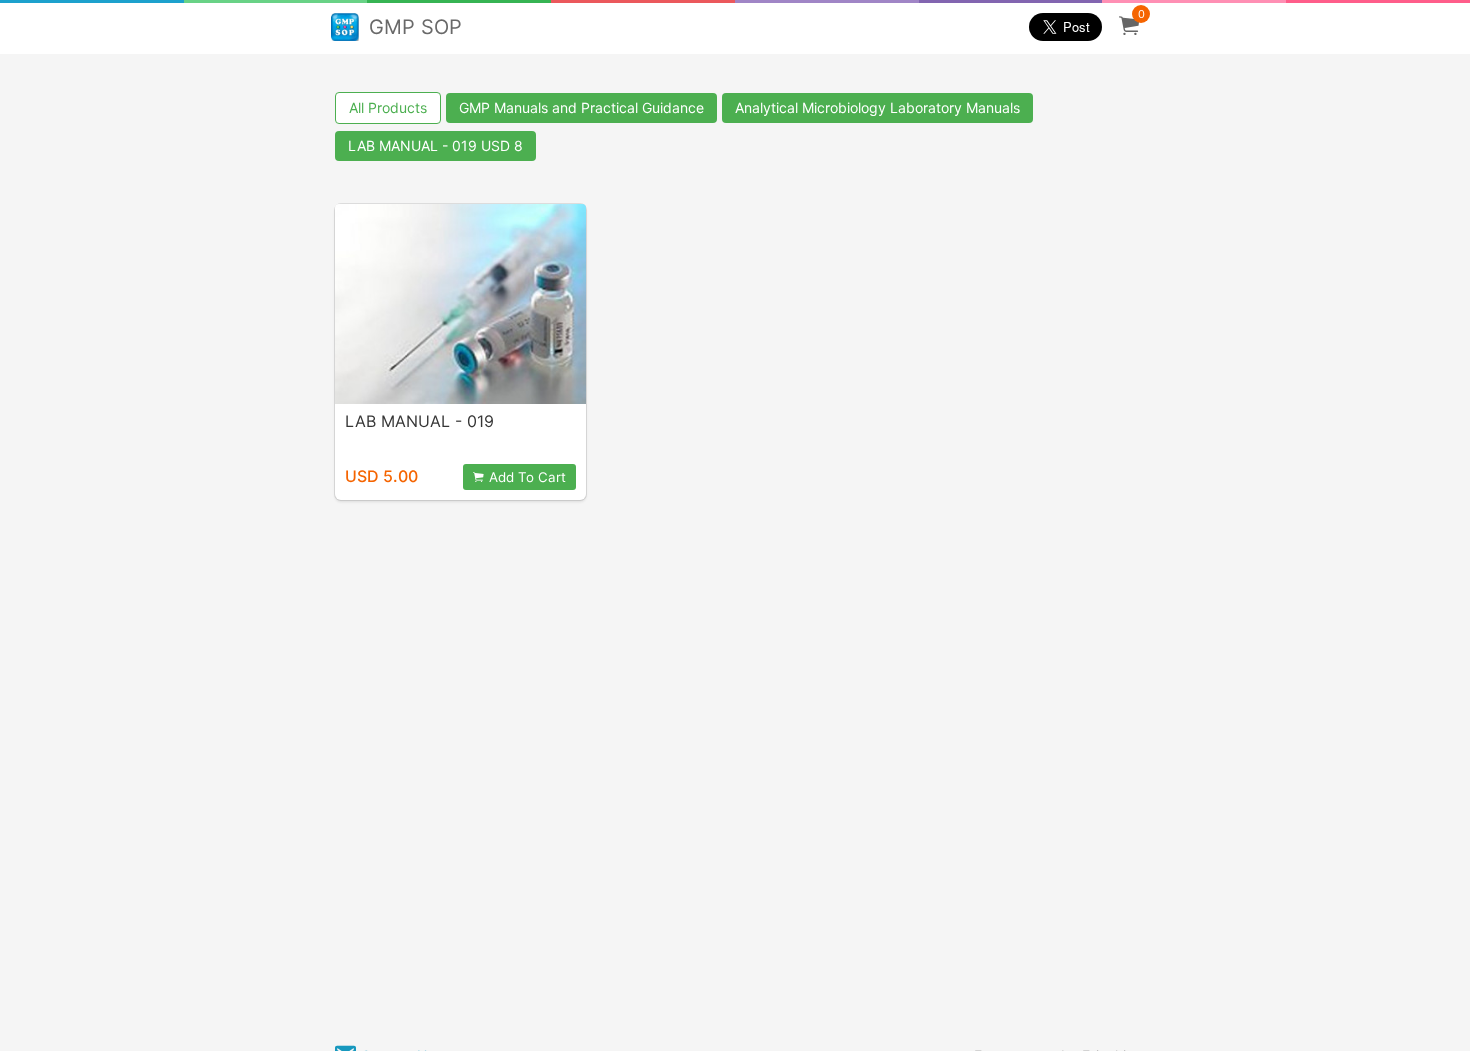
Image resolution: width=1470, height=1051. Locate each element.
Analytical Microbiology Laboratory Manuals (877, 107)
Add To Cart (527, 477)
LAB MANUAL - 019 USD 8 (435, 145)
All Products (388, 107)
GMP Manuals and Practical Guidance (581, 107)
